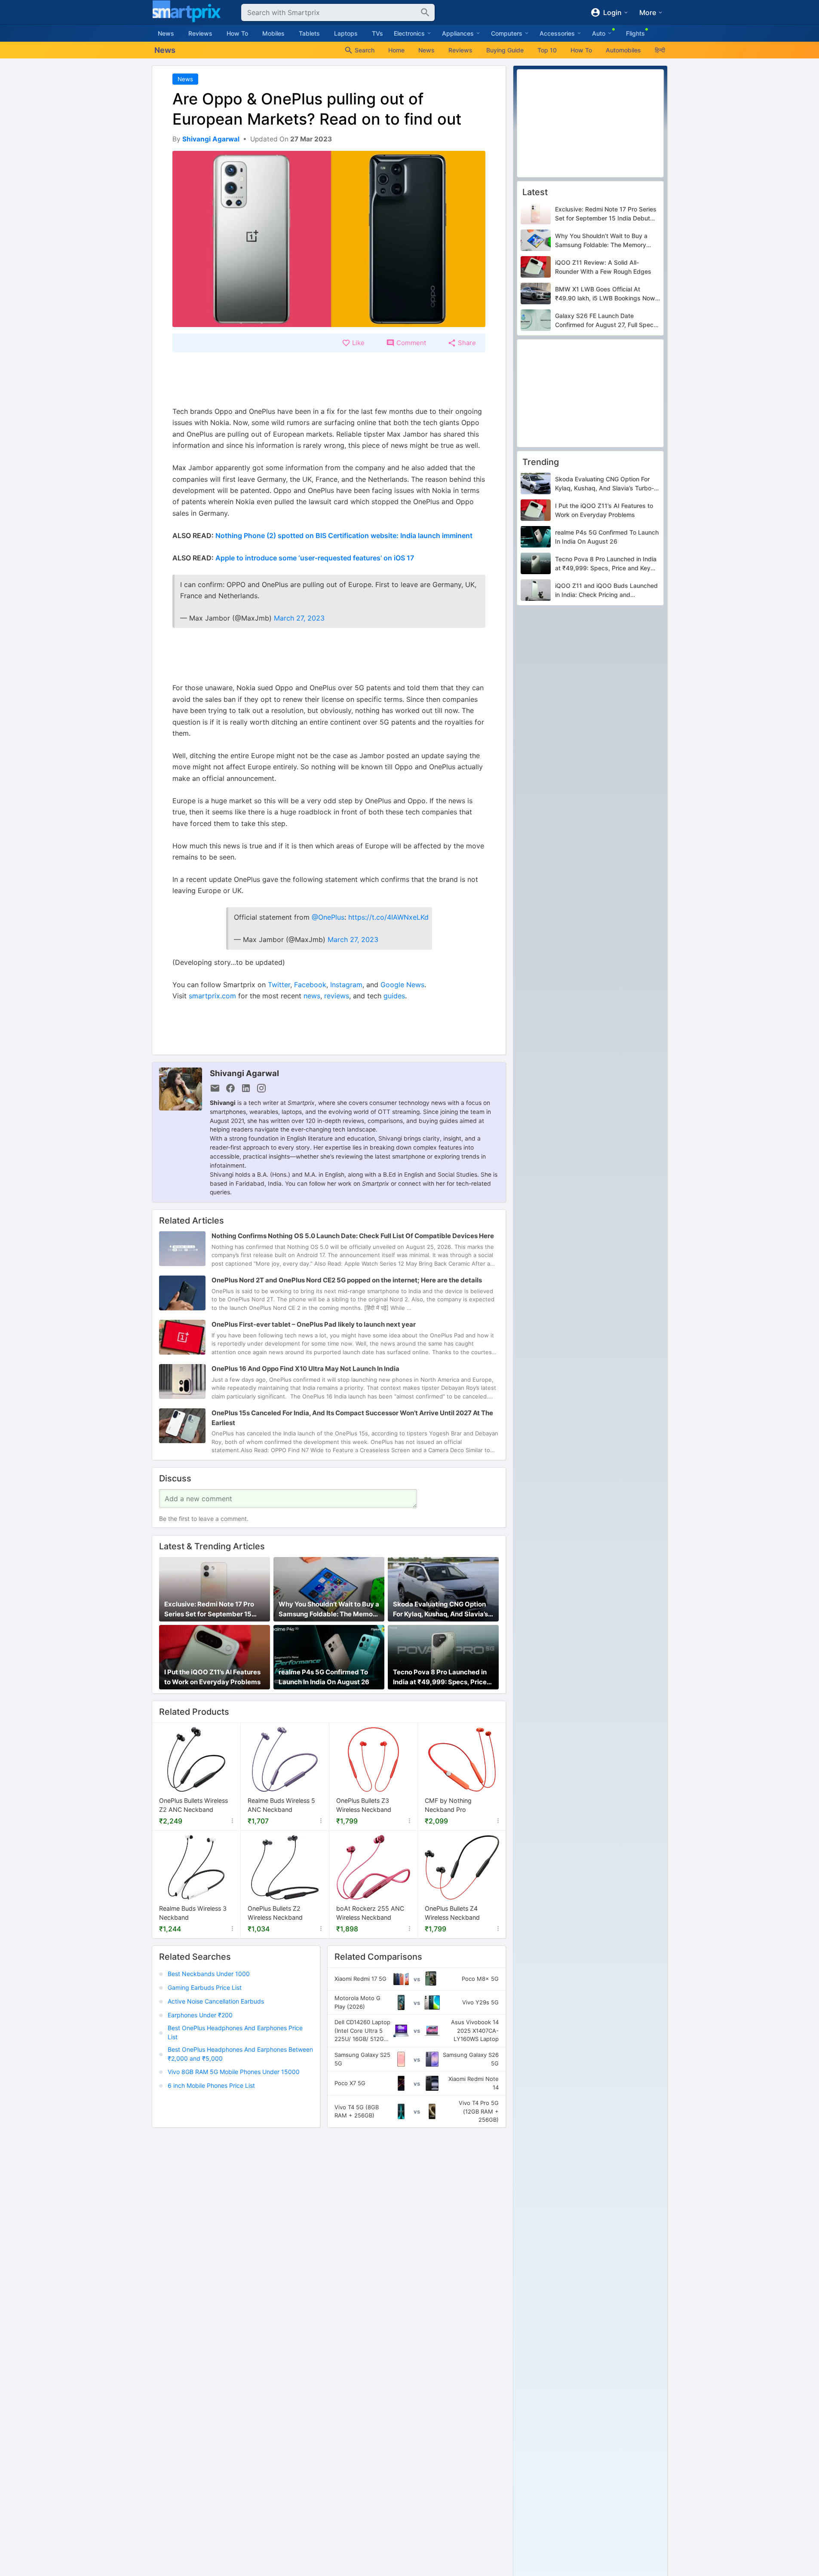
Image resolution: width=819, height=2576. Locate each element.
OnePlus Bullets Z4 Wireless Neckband (452, 1913)
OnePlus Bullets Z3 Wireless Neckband (364, 1805)
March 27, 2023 (299, 618)
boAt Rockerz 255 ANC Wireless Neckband (370, 1913)
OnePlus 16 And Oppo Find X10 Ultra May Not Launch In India (305, 1369)
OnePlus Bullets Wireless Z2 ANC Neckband (193, 1805)
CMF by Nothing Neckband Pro (448, 1805)
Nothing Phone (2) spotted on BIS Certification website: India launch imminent (344, 535)
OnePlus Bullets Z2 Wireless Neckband (275, 1913)
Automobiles (623, 50)
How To (237, 33)
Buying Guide (505, 50)
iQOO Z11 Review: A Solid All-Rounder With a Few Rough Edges (603, 267)
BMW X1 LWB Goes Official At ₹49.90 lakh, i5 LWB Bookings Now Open (605, 294)
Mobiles (273, 33)
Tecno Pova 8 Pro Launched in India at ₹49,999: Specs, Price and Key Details (440, 1677)
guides (394, 996)
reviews (337, 996)
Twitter (279, 985)
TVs (377, 33)
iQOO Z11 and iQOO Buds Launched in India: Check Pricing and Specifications (606, 591)
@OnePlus (328, 917)
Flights (635, 33)
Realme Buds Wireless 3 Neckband (193, 1913)
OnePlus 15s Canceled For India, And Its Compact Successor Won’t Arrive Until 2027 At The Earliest (352, 1418)
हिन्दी (660, 50)
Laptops (346, 33)
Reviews (200, 33)
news (312, 996)
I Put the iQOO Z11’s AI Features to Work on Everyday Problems (212, 1677)
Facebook (310, 985)
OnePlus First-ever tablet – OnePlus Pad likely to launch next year (314, 1325)
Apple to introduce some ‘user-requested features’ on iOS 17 (315, 558)
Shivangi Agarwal (244, 1073)
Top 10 (547, 50)
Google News (402, 985)
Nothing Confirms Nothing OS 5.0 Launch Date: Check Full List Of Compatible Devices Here (353, 1236)
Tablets (309, 33)
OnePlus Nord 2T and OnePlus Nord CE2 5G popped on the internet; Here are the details (347, 1280)
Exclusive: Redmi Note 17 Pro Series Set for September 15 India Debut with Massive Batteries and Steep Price (209, 1609)
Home (396, 50)
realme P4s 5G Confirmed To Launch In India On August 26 (324, 1677)
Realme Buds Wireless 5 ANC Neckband (281, 1805)
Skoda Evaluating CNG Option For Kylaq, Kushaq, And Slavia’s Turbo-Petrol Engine (440, 1609)
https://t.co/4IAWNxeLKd (388, 917)
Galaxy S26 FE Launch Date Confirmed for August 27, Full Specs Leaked (606, 321)
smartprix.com (212, 996)
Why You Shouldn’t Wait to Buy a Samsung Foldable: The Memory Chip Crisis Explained (329, 1609)
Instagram (346, 985)
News (166, 33)
